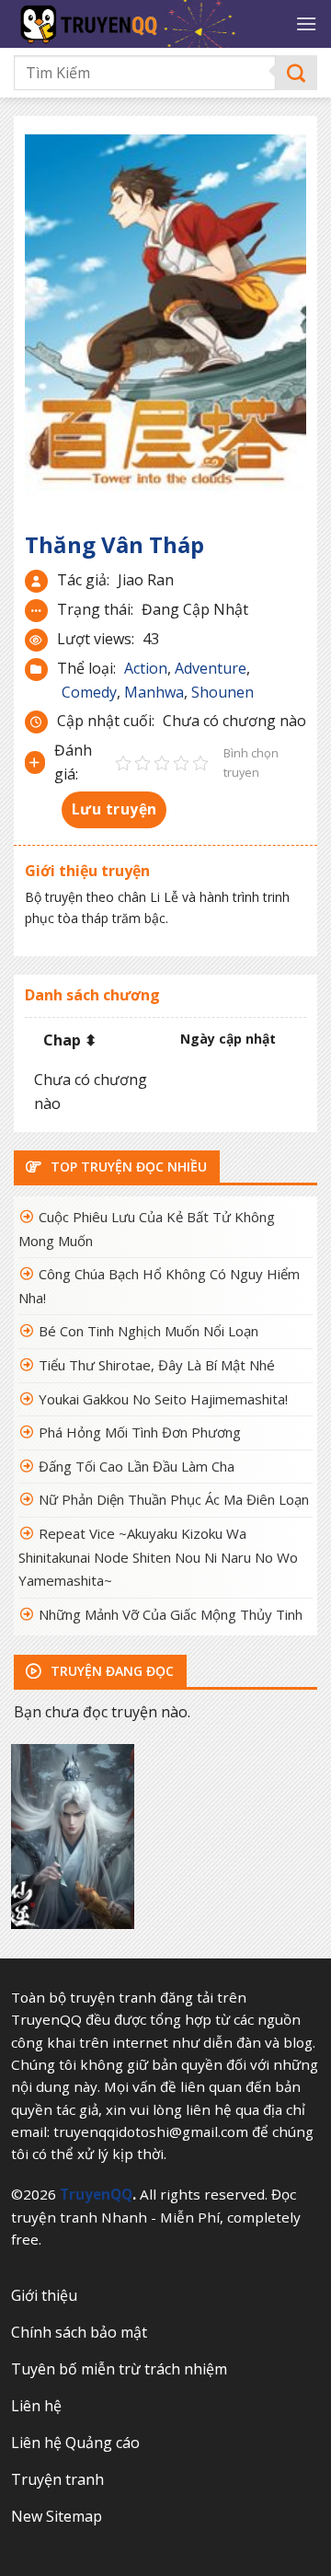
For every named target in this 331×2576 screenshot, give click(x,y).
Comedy (89, 692)
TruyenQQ (96, 2194)
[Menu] (306, 23)
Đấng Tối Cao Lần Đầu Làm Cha (137, 1466)
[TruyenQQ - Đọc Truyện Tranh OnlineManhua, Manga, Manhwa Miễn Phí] (148, 24)
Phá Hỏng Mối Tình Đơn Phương (140, 1432)
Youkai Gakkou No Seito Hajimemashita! (163, 1399)
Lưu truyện (114, 809)
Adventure (211, 668)
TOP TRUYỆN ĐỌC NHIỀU (127, 1167)
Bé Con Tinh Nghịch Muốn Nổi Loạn (148, 1331)
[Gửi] (297, 73)
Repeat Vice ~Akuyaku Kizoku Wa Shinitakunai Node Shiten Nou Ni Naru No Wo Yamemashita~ (158, 1557)
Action (146, 668)
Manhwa (154, 692)
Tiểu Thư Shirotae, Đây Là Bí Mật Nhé (157, 1365)
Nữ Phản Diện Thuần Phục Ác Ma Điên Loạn (174, 1499)
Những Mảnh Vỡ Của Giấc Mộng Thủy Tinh (171, 1614)
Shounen (223, 692)
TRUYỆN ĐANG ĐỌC (110, 1671)
